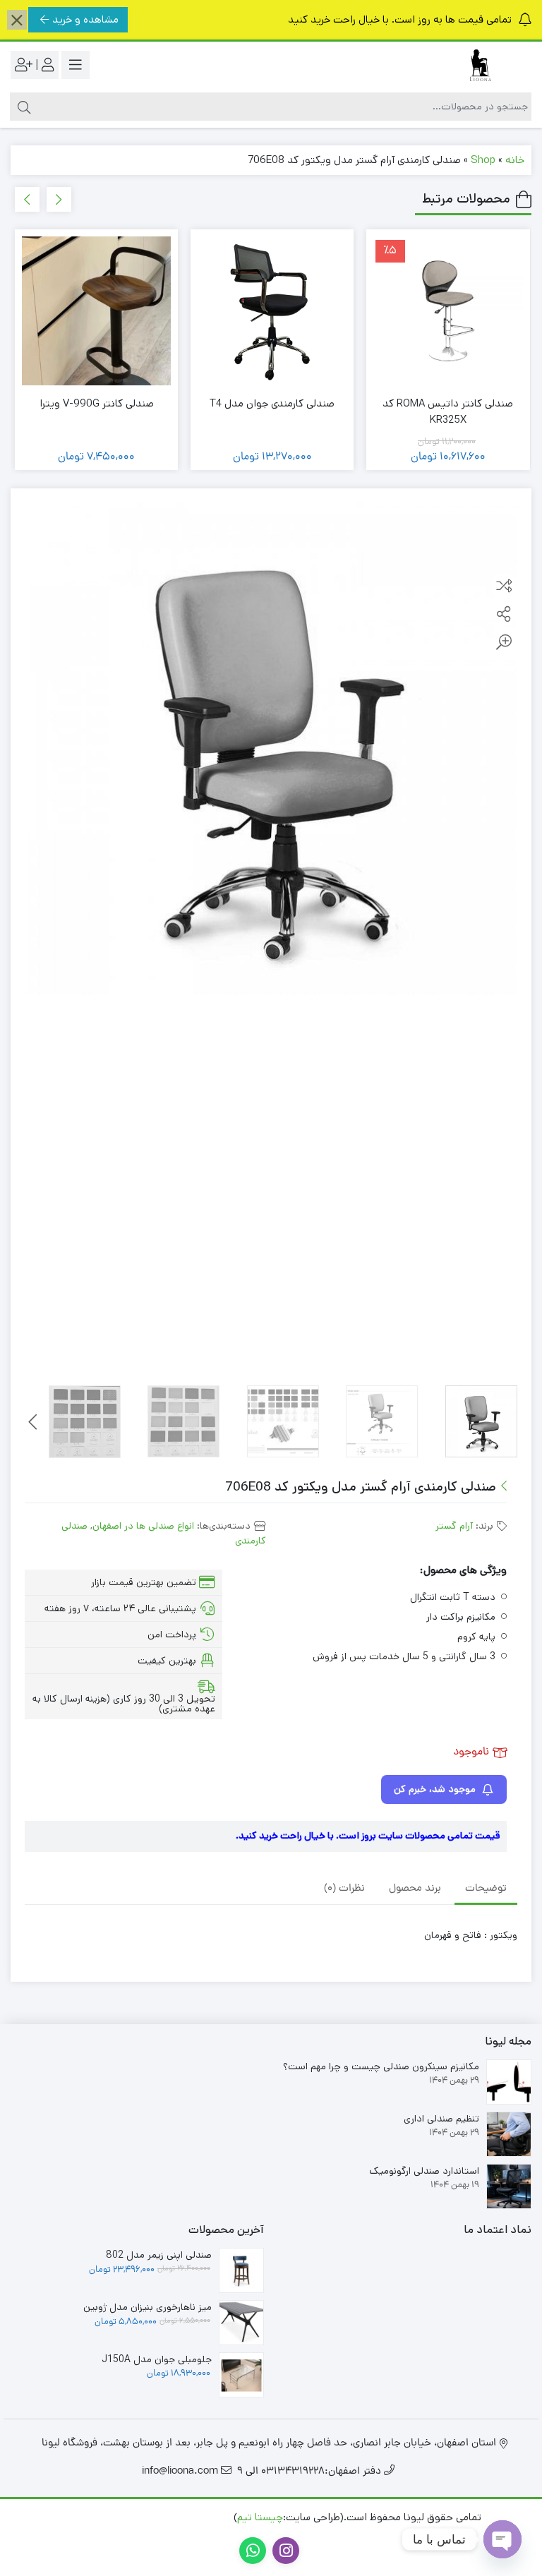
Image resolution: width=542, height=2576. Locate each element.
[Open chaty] (502, 2539)
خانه (515, 160)
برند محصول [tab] (415, 1889)
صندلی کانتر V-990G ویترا (97, 403)
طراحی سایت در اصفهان (179, 2517)
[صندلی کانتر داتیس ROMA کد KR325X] (448, 311)
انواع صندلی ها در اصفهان (143, 1526)
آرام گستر (454, 1526)
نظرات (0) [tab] (344, 1889)
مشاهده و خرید (85, 19)
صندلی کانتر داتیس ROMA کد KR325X (448, 411)
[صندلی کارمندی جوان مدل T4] (272, 311)
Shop (483, 160)
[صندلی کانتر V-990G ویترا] (96, 311)
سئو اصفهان (91, 2517)
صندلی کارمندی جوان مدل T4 (272, 403)
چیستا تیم (260, 2517)
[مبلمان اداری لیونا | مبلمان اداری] (475, 65)
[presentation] (59, 199)
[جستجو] (22, 107)
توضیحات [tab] (486, 1889)
